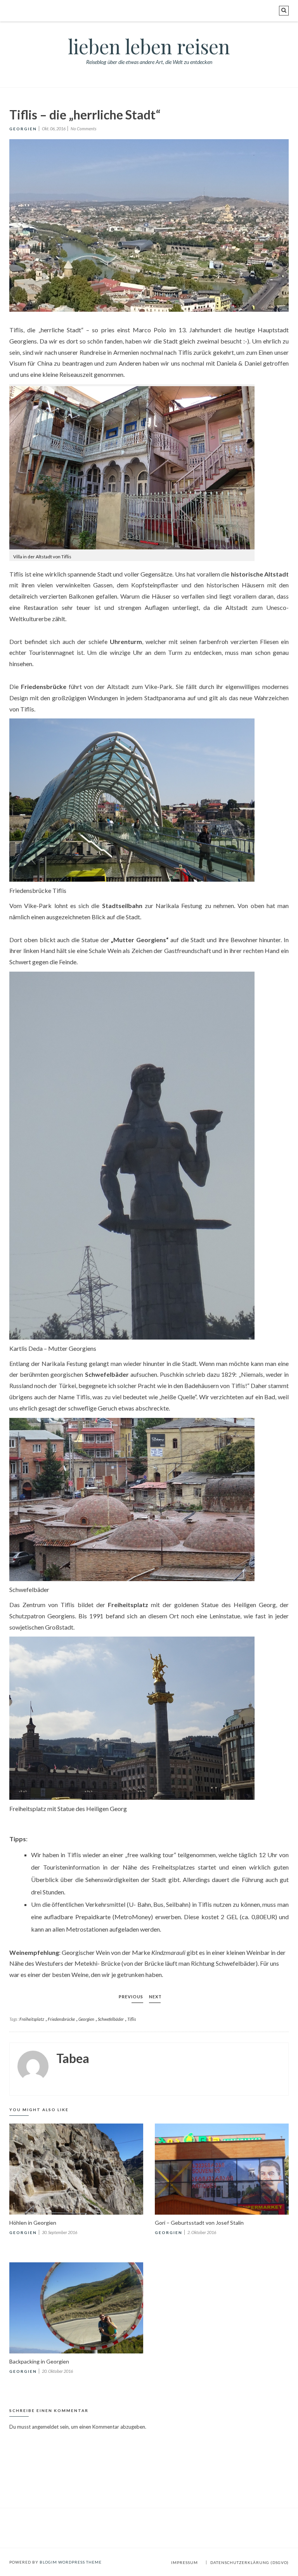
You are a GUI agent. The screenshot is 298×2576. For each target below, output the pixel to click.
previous (131, 1997)
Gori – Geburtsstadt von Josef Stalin (199, 2223)
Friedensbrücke (61, 2019)
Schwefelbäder (111, 2019)
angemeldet (45, 2427)
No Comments (83, 129)
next (155, 1997)
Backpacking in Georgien (39, 2361)
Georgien (23, 129)
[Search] (284, 11)
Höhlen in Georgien (33, 2223)
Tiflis (132, 2019)
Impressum (185, 2562)
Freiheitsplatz (32, 2019)
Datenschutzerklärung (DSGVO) (249, 2562)
